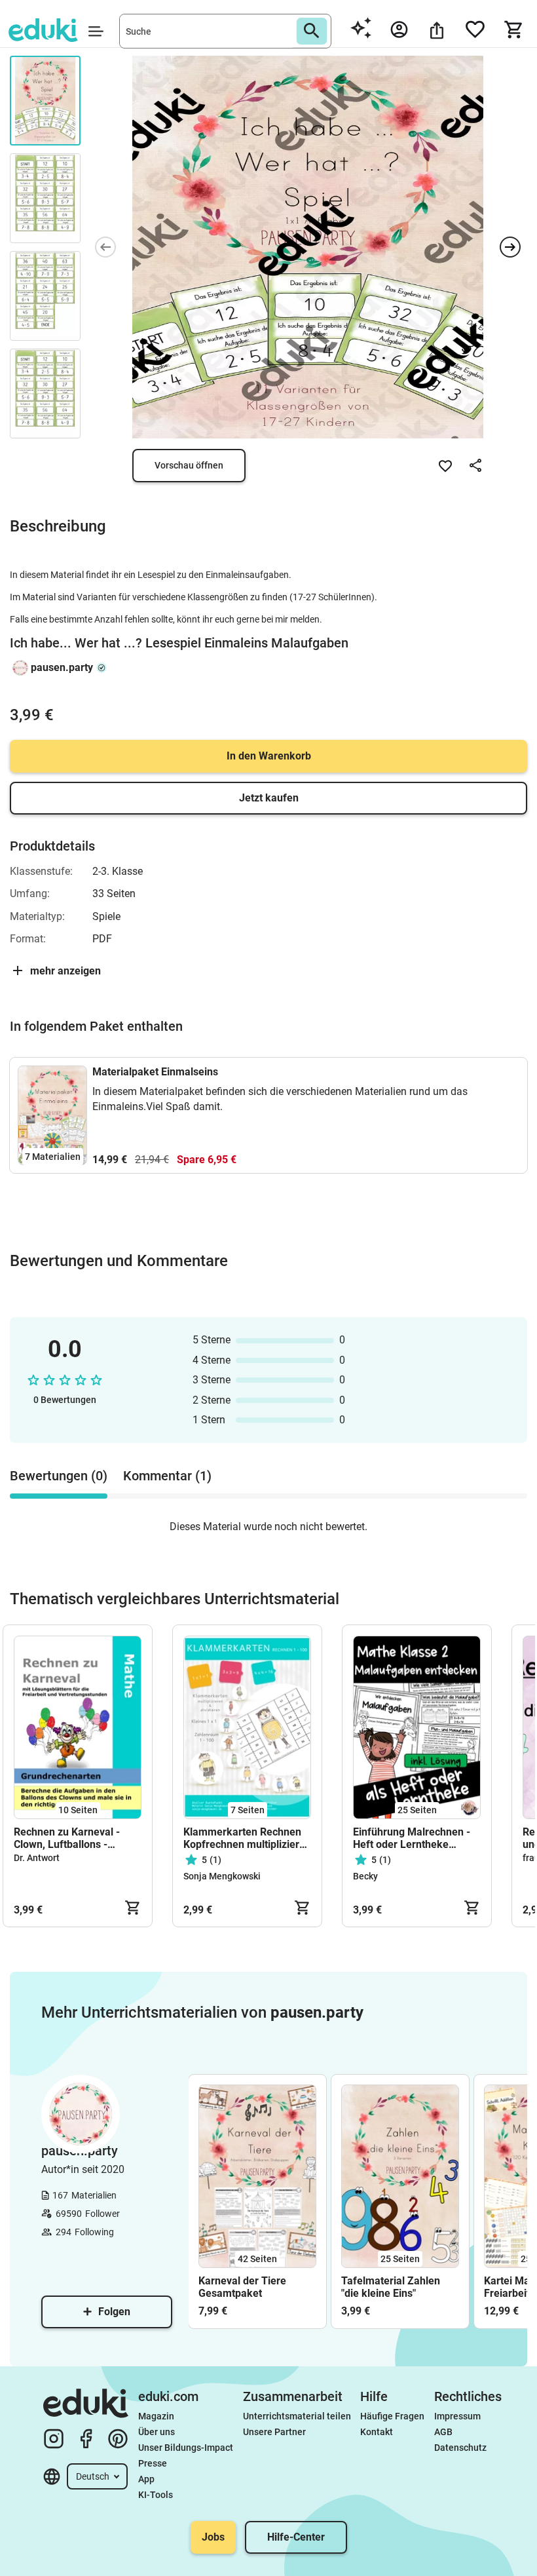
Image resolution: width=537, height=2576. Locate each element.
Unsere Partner (274, 2432)
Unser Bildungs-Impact (186, 2448)
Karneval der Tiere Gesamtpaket (242, 2287)
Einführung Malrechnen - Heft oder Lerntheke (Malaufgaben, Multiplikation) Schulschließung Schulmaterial (412, 1838)
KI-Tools (156, 2495)
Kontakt (377, 2432)
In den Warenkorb (269, 756)
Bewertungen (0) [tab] (59, 1476)
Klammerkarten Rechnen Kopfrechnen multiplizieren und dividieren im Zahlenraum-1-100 (247, 1838)
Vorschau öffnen (189, 465)
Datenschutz (460, 2448)
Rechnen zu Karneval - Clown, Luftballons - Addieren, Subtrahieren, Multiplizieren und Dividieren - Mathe (70, 1838)
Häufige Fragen (392, 2416)
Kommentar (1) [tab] (167, 1476)
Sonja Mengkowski (222, 1876)
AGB (443, 2432)
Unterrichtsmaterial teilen (297, 2416)
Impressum (457, 2416)
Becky (365, 1876)
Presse (153, 2463)
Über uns (157, 2432)
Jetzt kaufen (269, 798)
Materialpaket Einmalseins (155, 1072)
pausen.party (62, 667)
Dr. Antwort (37, 1858)
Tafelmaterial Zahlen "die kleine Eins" (391, 2287)
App (146, 2479)
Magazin (156, 2416)
